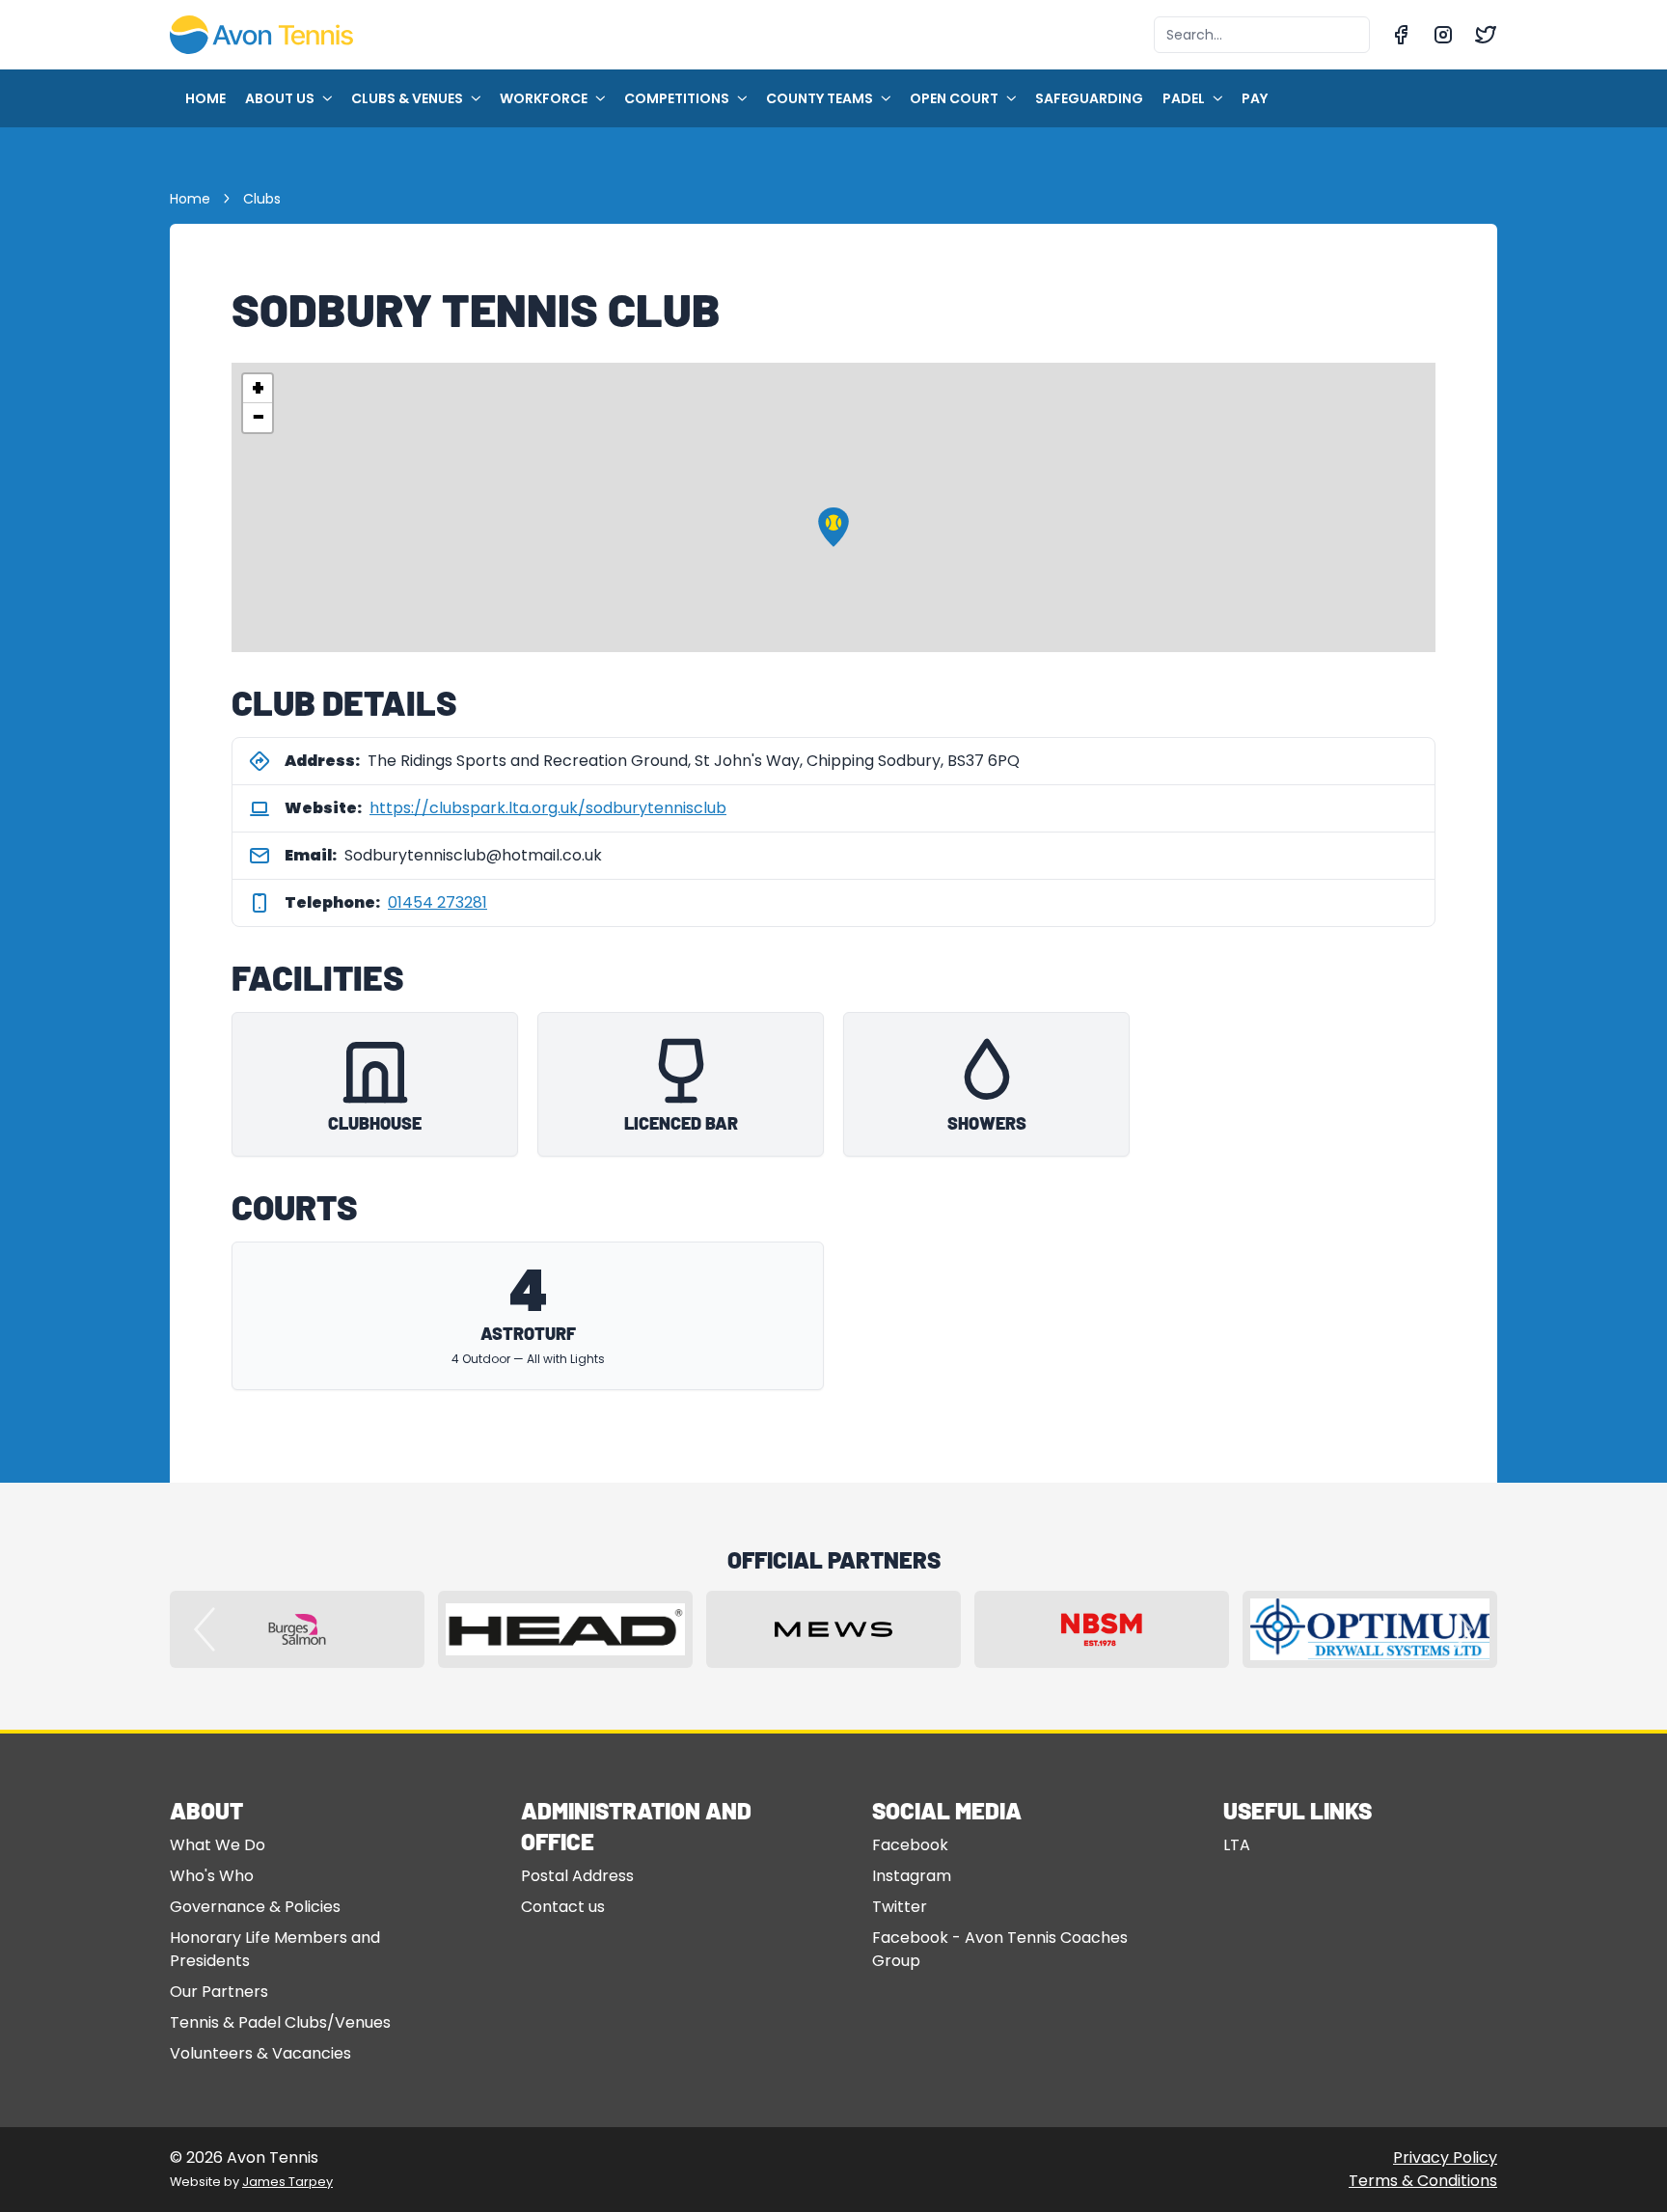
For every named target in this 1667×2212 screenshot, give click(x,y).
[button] (833, 527)
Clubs (262, 199)
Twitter (900, 1907)
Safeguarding (1089, 98)
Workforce (544, 98)
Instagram (912, 1876)
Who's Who (212, 1876)
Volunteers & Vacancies (260, 2053)
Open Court (954, 98)
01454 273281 (437, 902)
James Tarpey (287, 2182)
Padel (1184, 98)
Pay (1255, 98)
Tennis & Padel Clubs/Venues (280, 2022)
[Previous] (205, 1629)
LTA (1237, 1845)
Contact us (563, 1907)
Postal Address (577, 1876)
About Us (280, 98)
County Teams (820, 98)
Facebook (910, 1845)
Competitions (677, 98)
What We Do (218, 1845)
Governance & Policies (255, 1907)
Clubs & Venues (407, 98)
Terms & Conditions (1423, 2181)
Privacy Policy (1445, 2157)
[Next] (1462, 1629)
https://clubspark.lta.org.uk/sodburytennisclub (548, 808)
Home (205, 98)
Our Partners (219, 1992)
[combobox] (1262, 35)
